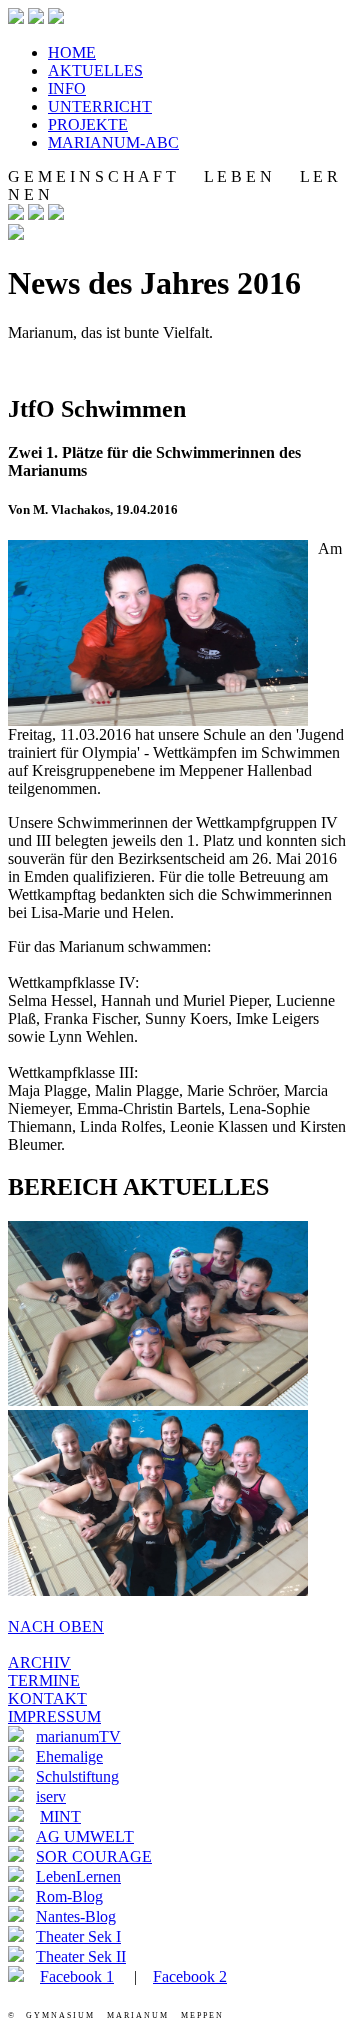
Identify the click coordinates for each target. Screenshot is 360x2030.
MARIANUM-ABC (113, 142)
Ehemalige (69, 1756)
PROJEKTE (88, 124)
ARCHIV (39, 1662)
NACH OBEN (56, 1626)
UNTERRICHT (100, 106)
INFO (67, 88)
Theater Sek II (81, 1956)
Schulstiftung (77, 1776)
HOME (72, 52)
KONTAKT (47, 1698)
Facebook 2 (190, 1976)
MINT (60, 1816)
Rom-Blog (69, 1896)
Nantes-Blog (76, 1916)
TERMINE (44, 1680)
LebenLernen (78, 1876)
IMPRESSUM (54, 1716)
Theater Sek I (78, 1936)
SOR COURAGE (94, 1856)
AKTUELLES (95, 70)
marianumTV (78, 1736)
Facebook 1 (77, 1976)
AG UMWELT (85, 1836)
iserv (51, 1796)
